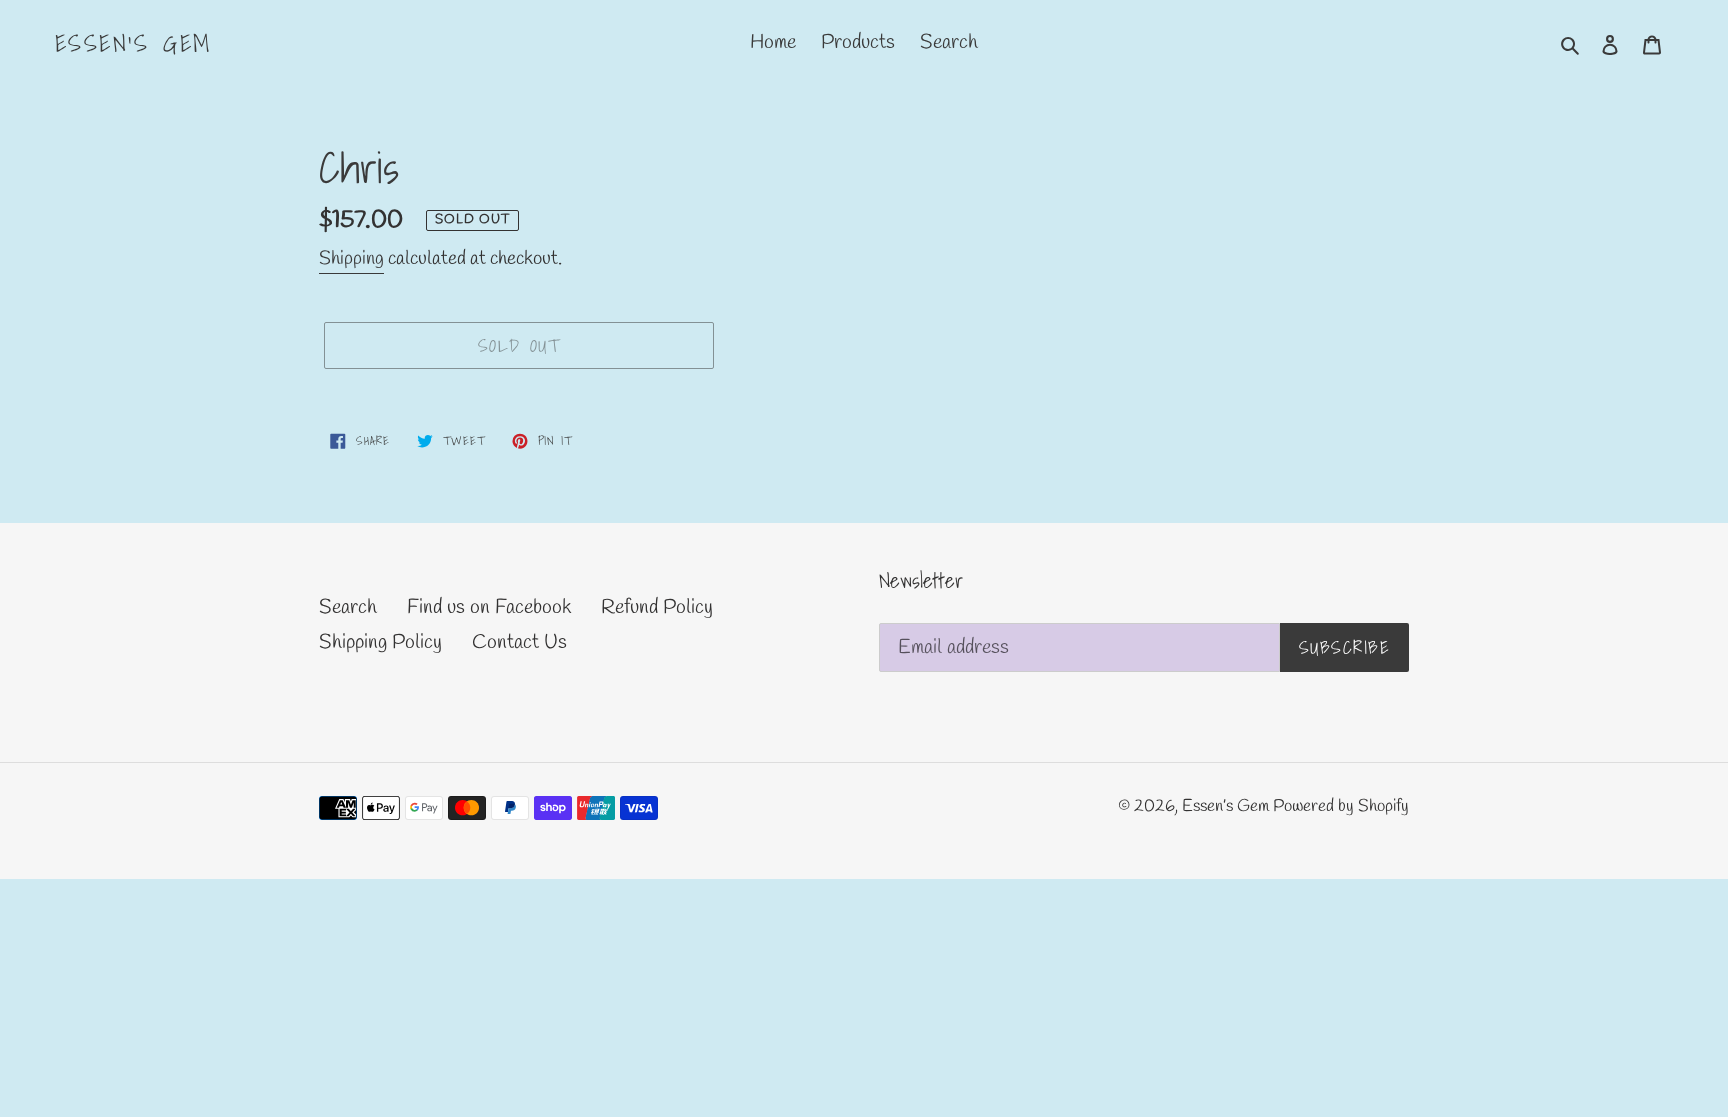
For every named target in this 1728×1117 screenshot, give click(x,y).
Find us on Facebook (489, 607)
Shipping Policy (380, 642)
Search (348, 607)
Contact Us (519, 642)
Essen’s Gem (133, 43)
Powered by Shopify (1341, 806)
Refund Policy (657, 607)
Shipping (351, 259)
